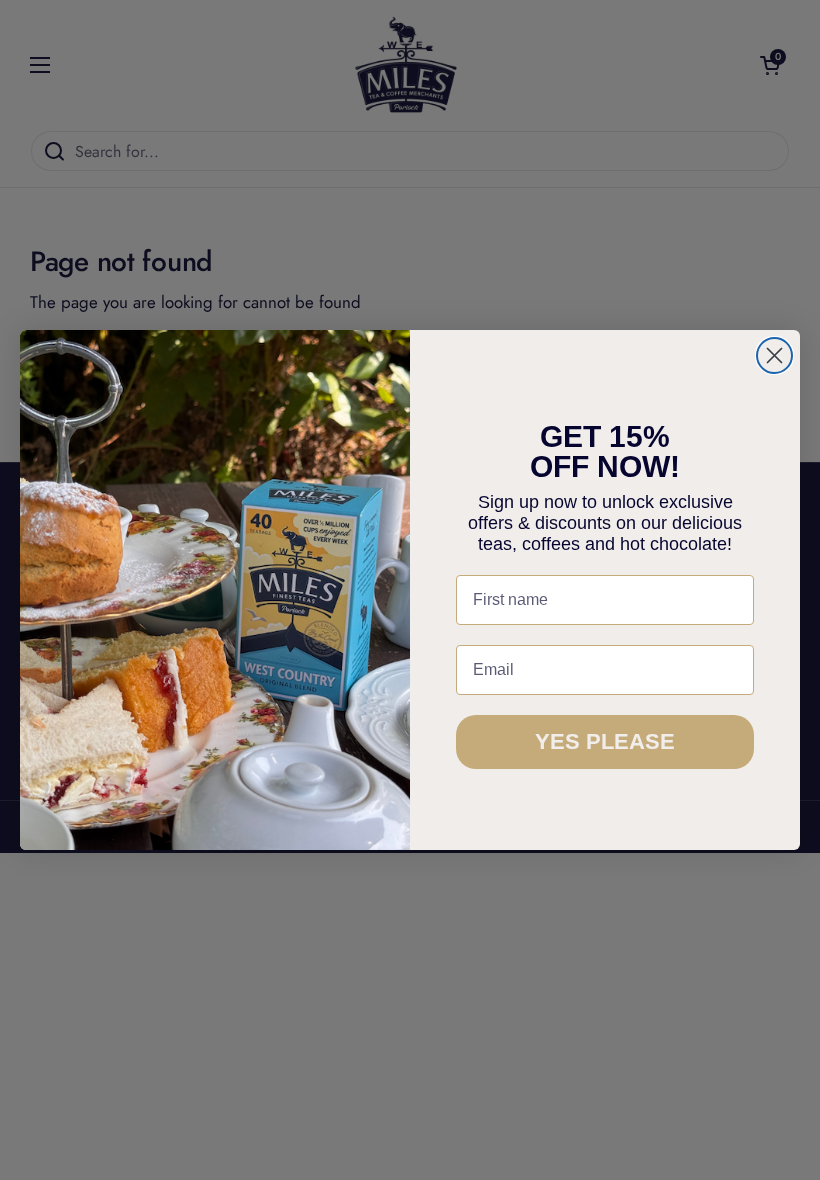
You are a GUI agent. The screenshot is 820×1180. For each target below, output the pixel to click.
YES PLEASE (605, 741)
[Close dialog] (774, 355)
